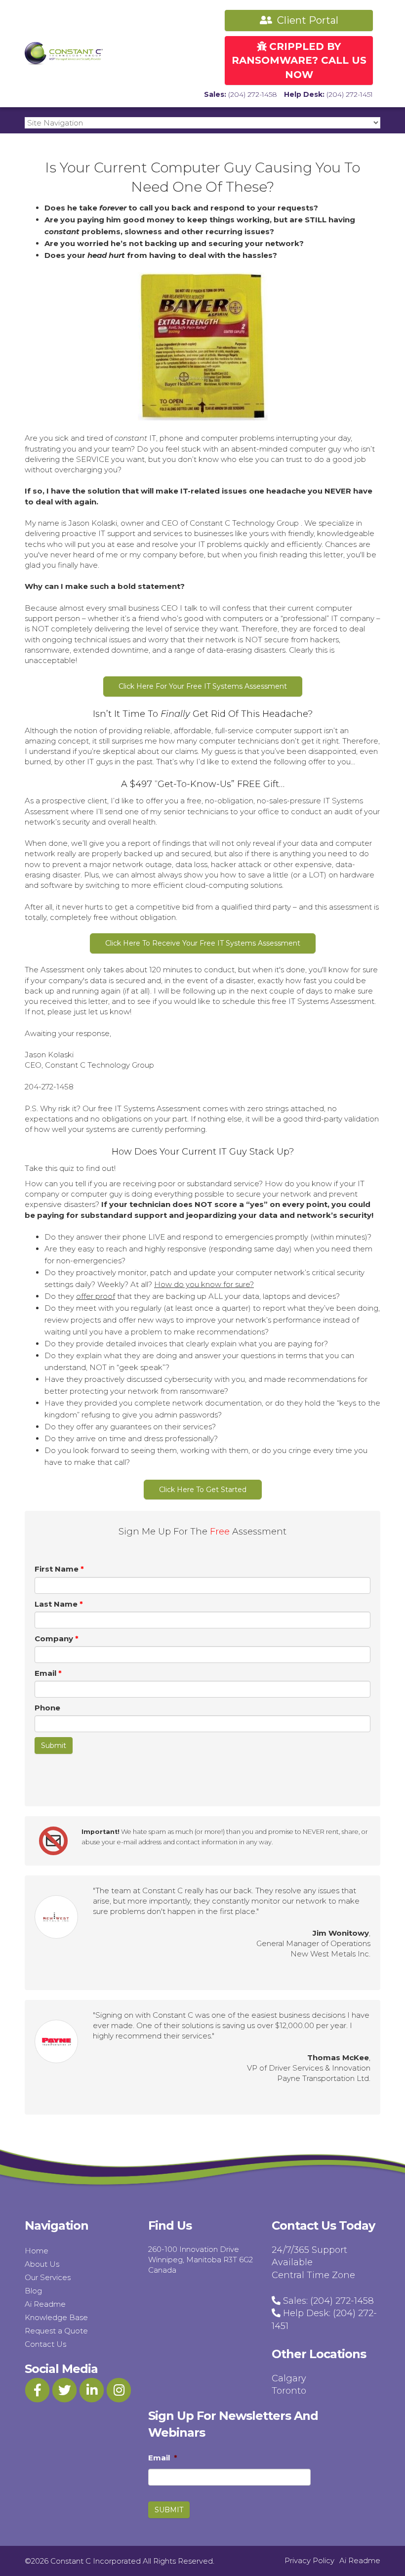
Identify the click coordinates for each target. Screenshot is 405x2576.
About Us (42, 2264)
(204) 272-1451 (350, 94)
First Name (59, 1569)
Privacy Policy (309, 2560)
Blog (33, 2291)
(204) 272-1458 (253, 94)
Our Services (48, 2277)
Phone (47, 1708)
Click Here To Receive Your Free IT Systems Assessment (203, 943)
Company (57, 1639)
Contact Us (45, 2344)
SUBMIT (169, 2510)
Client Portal (306, 20)
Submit (54, 1745)
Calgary (289, 2378)
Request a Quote (56, 2331)
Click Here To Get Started (203, 1490)
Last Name (59, 1604)
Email (48, 1673)
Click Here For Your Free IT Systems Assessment (203, 686)
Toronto (289, 2391)
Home (37, 2251)
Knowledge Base (56, 2317)
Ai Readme (45, 2304)
